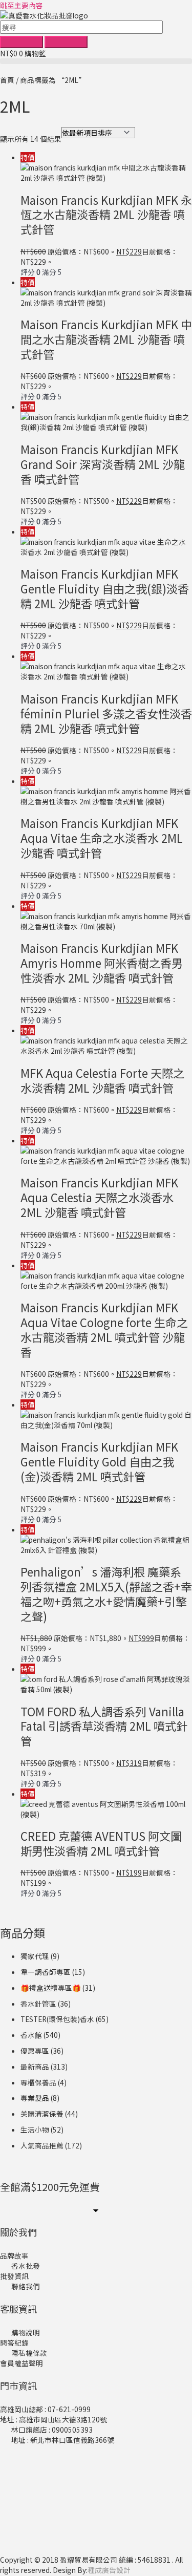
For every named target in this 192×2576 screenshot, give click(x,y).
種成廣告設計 (109, 2570)
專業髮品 (35, 2098)
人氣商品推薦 (42, 2145)
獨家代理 (35, 1956)
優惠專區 (35, 2051)
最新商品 (35, 2067)
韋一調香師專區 (46, 1972)
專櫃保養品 (38, 2082)
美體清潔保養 (42, 2114)
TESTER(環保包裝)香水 (57, 2019)
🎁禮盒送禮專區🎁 (51, 1988)
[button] (96, 61)
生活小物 (35, 2130)
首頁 (7, 80)
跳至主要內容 (22, 5)
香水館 (31, 2035)
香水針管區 (38, 2004)
